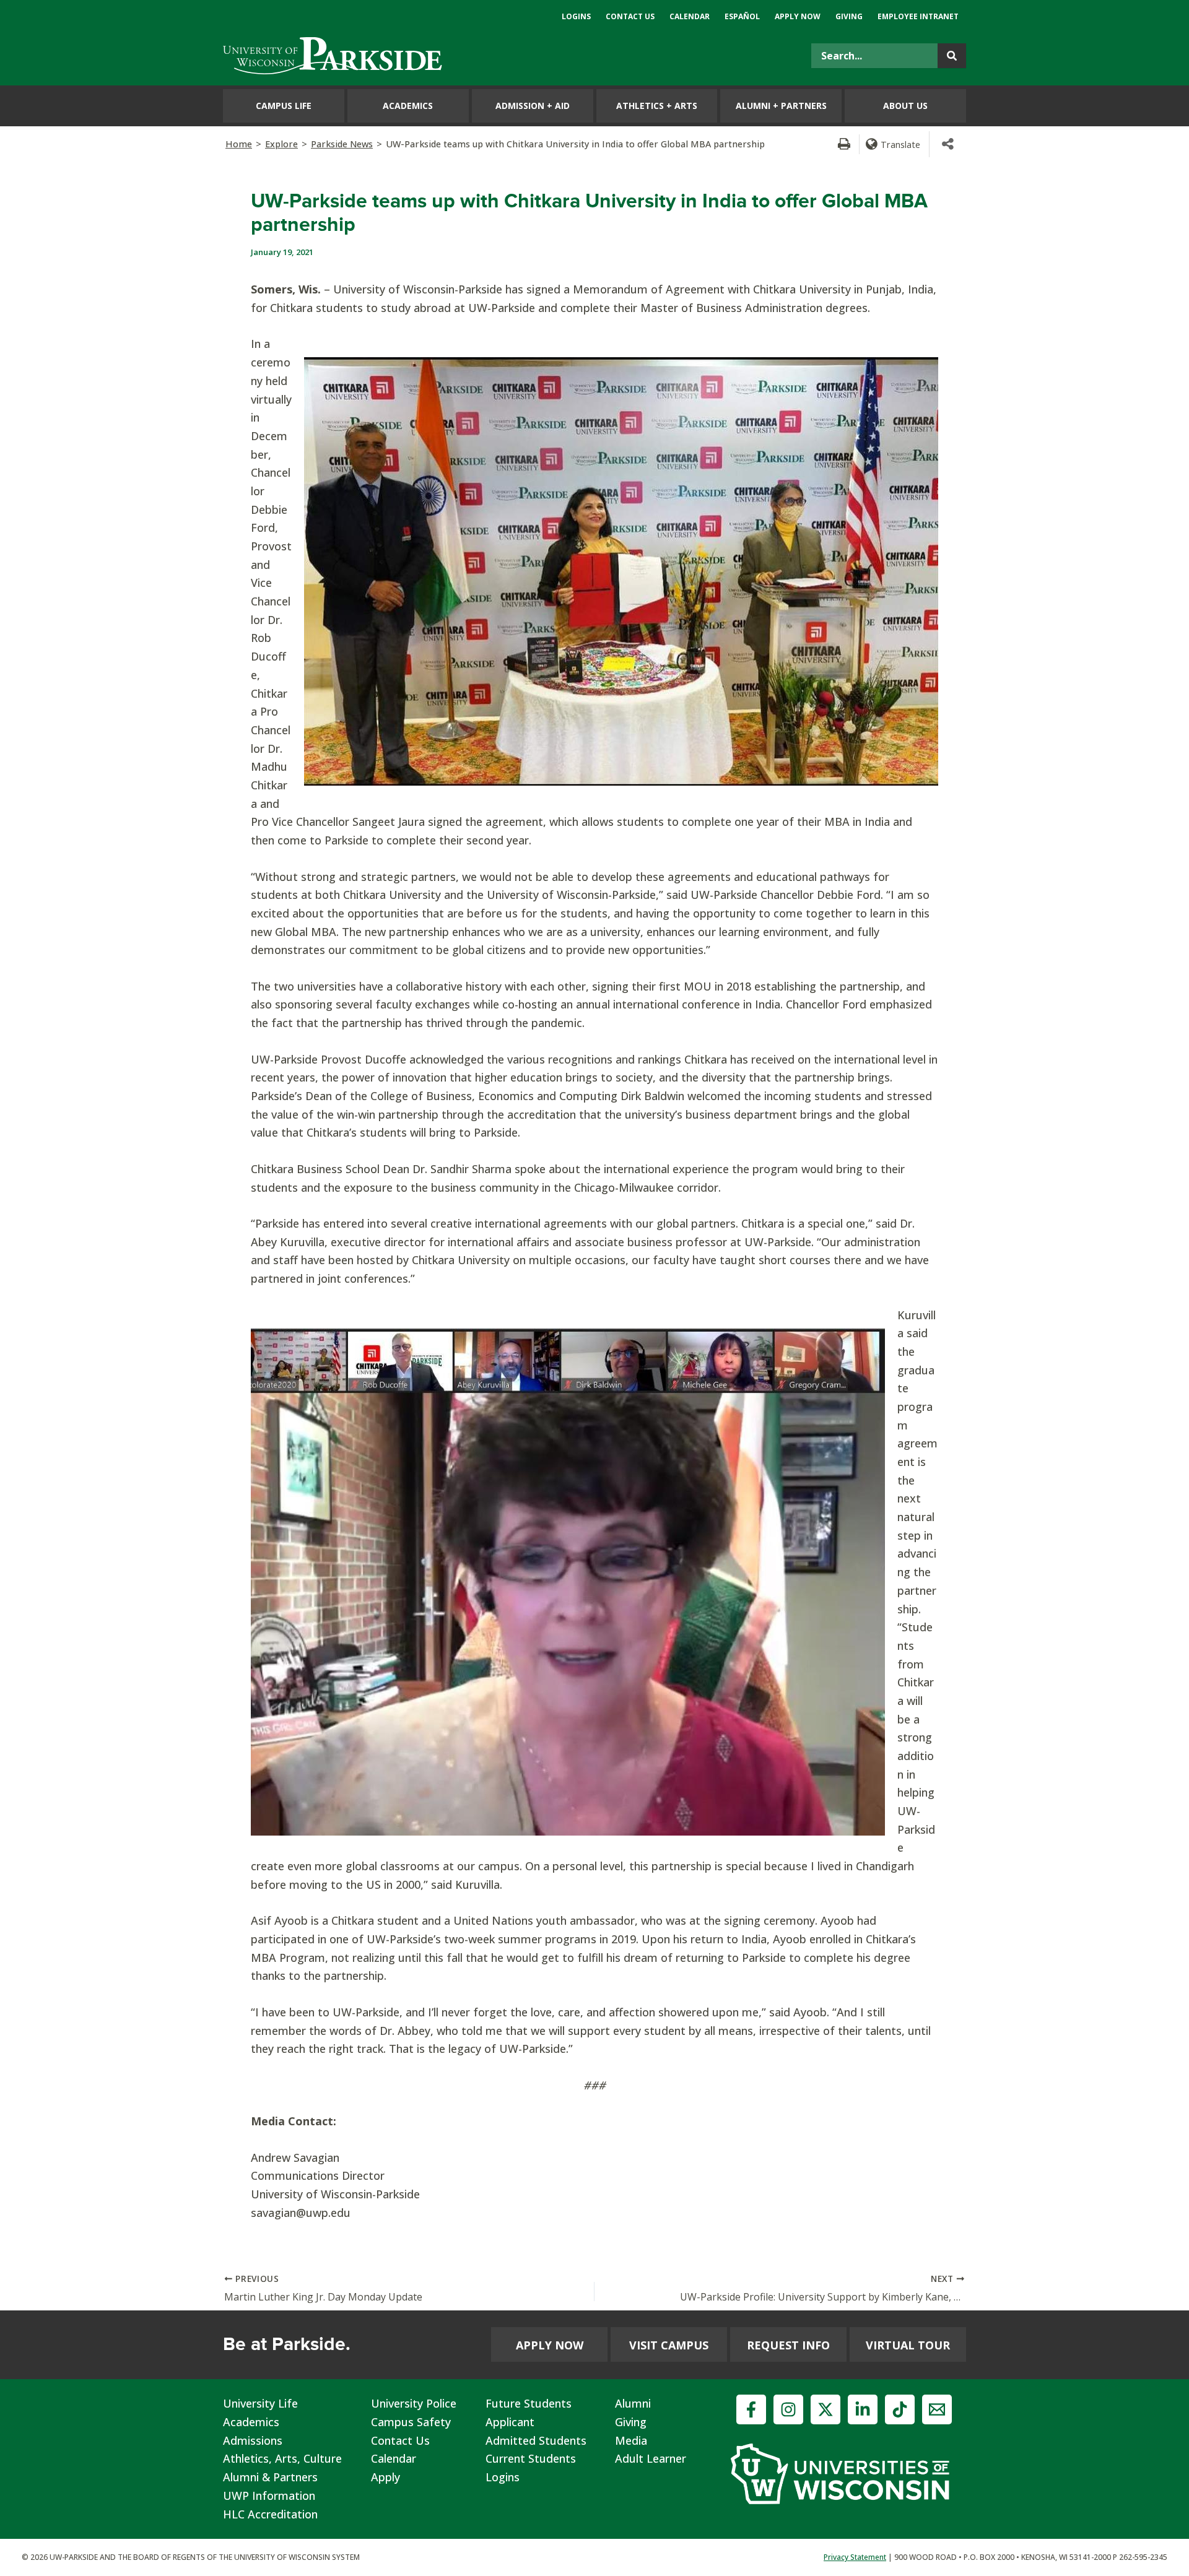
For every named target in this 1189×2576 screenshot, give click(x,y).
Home (239, 144)
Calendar (394, 2458)
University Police (414, 2403)
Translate (900, 144)
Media (631, 2440)
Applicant (510, 2422)
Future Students (529, 2403)
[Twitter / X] (825, 2409)
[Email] (937, 2409)
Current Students (531, 2458)
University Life (260, 2403)
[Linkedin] (863, 2409)
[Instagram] (788, 2409)
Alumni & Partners (270, 2477)
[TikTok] (900, 2409)
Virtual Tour (908, 2345)
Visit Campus (669, 2345)
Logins (503, 2477)
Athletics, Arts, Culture (282, 2458)
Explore (281, 144)
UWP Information (269, 2496)
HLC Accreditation (270, 2514)
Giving (631, 2422)
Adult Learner (651, 2458)
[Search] (952, 56)
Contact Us (400, 2440)
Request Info (788, 2345)
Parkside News (342, 144)
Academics (251, 2422)
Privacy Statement (855, 2557)
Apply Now (550, 2345)
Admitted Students (536, 2440)
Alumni (633, 2403)
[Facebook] (751, 2409)
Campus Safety (411, 2422)
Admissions (253, 2440)
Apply (385, 2477)
